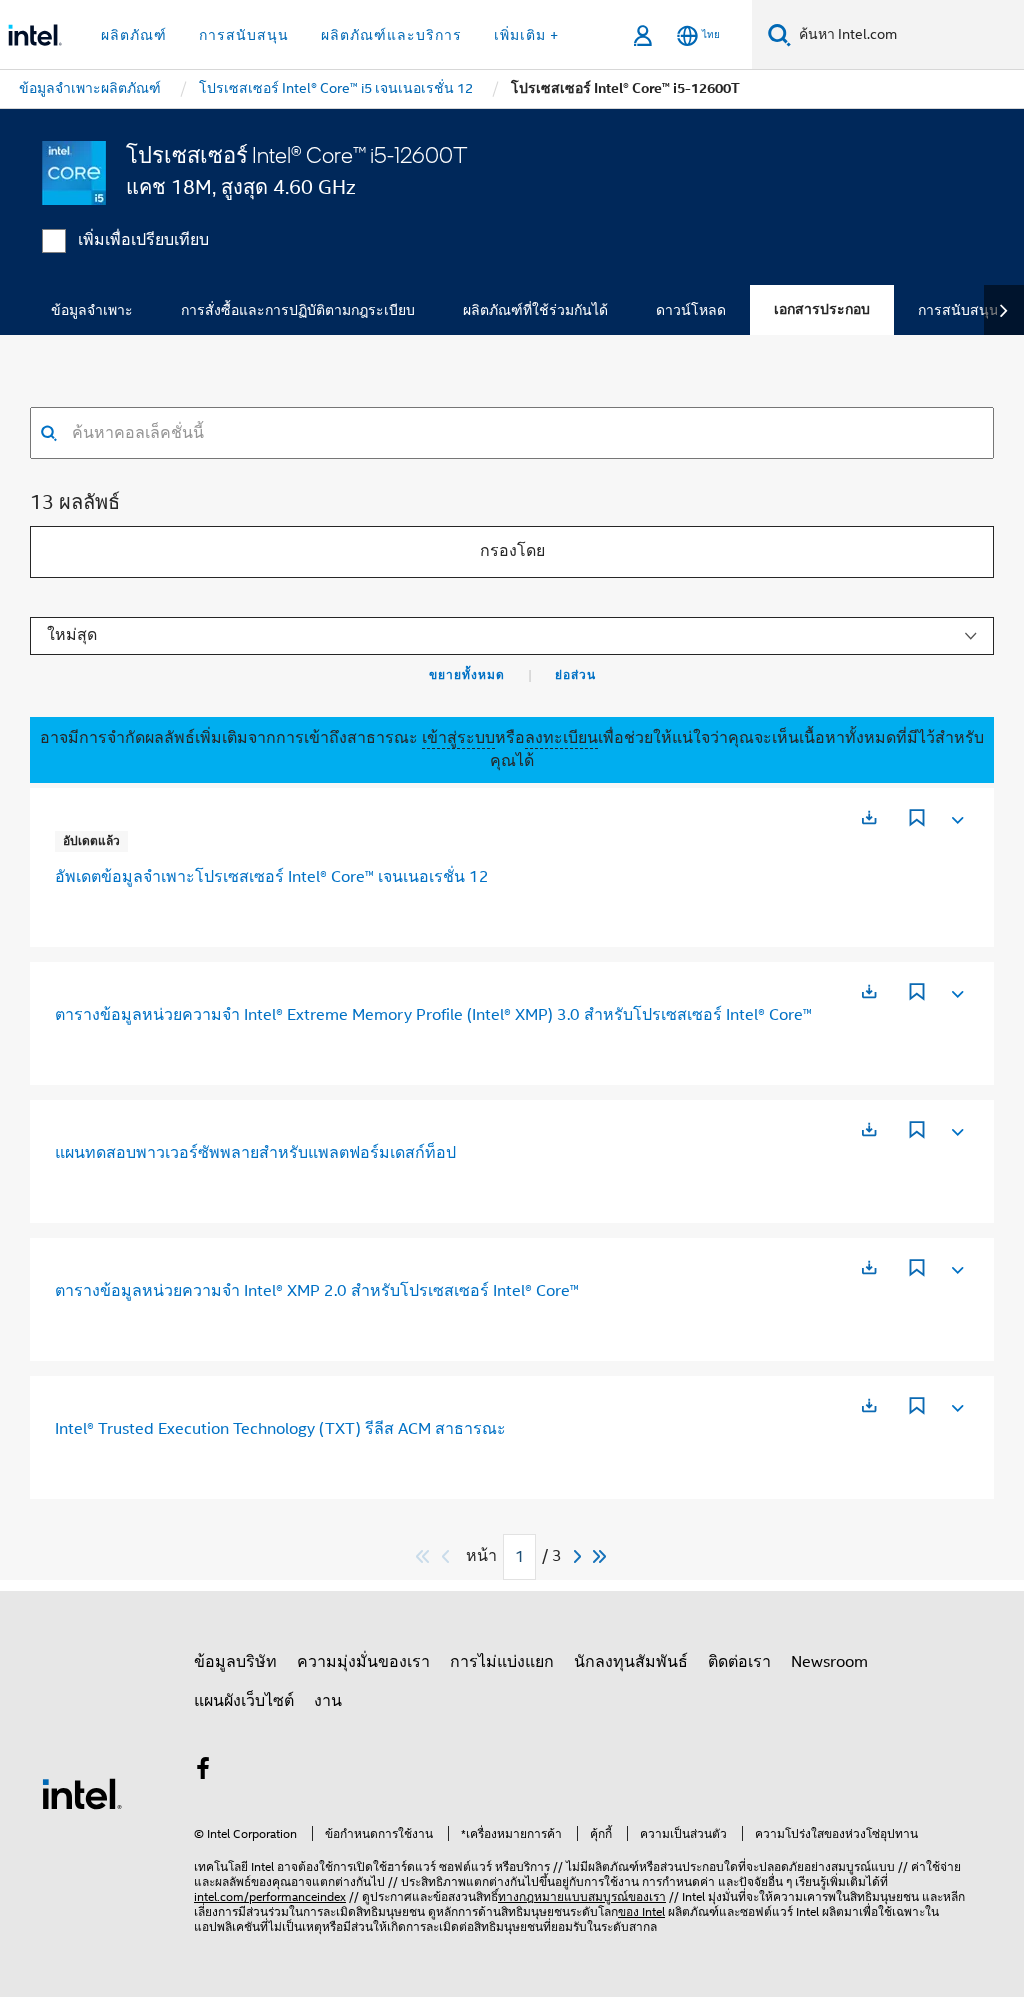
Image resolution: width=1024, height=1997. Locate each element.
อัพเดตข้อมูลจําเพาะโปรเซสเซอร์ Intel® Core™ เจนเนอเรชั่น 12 (272, 877)
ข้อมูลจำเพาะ (92, 310)
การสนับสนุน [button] (244, 35)
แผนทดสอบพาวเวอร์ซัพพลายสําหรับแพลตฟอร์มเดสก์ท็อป (255, 1153)
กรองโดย (512, 551)
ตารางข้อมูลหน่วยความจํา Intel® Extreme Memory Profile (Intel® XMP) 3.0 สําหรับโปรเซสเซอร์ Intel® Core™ (433, 1015)
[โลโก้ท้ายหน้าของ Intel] (82, 1793)
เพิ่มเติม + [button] (526, 35)
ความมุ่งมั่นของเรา (363, 1662)
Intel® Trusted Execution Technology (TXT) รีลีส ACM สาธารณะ (280, 1429)
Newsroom (829, 1662)
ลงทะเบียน (561, 738)
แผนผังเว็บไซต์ (244, 1701)
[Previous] (448, 1556)
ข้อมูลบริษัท (235, 1662)
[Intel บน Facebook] (203, 1772)
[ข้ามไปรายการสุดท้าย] (600, 1556)
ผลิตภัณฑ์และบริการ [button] (391, 35)
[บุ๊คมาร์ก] (917, 820)
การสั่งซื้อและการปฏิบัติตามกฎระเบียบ (298, 310)
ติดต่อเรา (739, 1662)
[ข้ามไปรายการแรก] (423, 1556)
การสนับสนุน (958, 310)
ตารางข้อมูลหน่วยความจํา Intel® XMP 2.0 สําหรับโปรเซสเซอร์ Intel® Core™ (317, 1291)
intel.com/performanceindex (270, 1896)
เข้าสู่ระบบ (458, 738)
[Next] (580, 1556)
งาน (328, 1701)
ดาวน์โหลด (691, 310)
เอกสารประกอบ (822, 309)
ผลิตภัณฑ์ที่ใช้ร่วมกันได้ (535, 310)
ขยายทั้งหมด (467, 675)
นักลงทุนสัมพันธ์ (631, 1662)
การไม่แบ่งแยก (502, 1662)
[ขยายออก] (956, 816)
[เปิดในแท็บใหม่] (869, 817)
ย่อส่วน (575, 675)
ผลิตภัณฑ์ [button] (134, 35)
